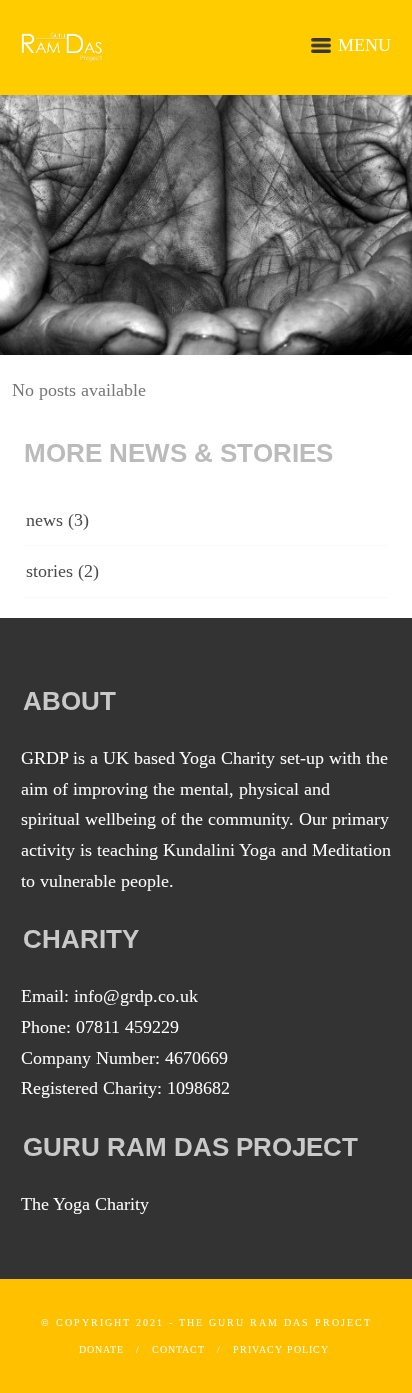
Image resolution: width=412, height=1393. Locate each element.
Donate (101, 1349)
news (44, 520)
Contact (178, 1349)
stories (49, 571)
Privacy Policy (281, 1349)
